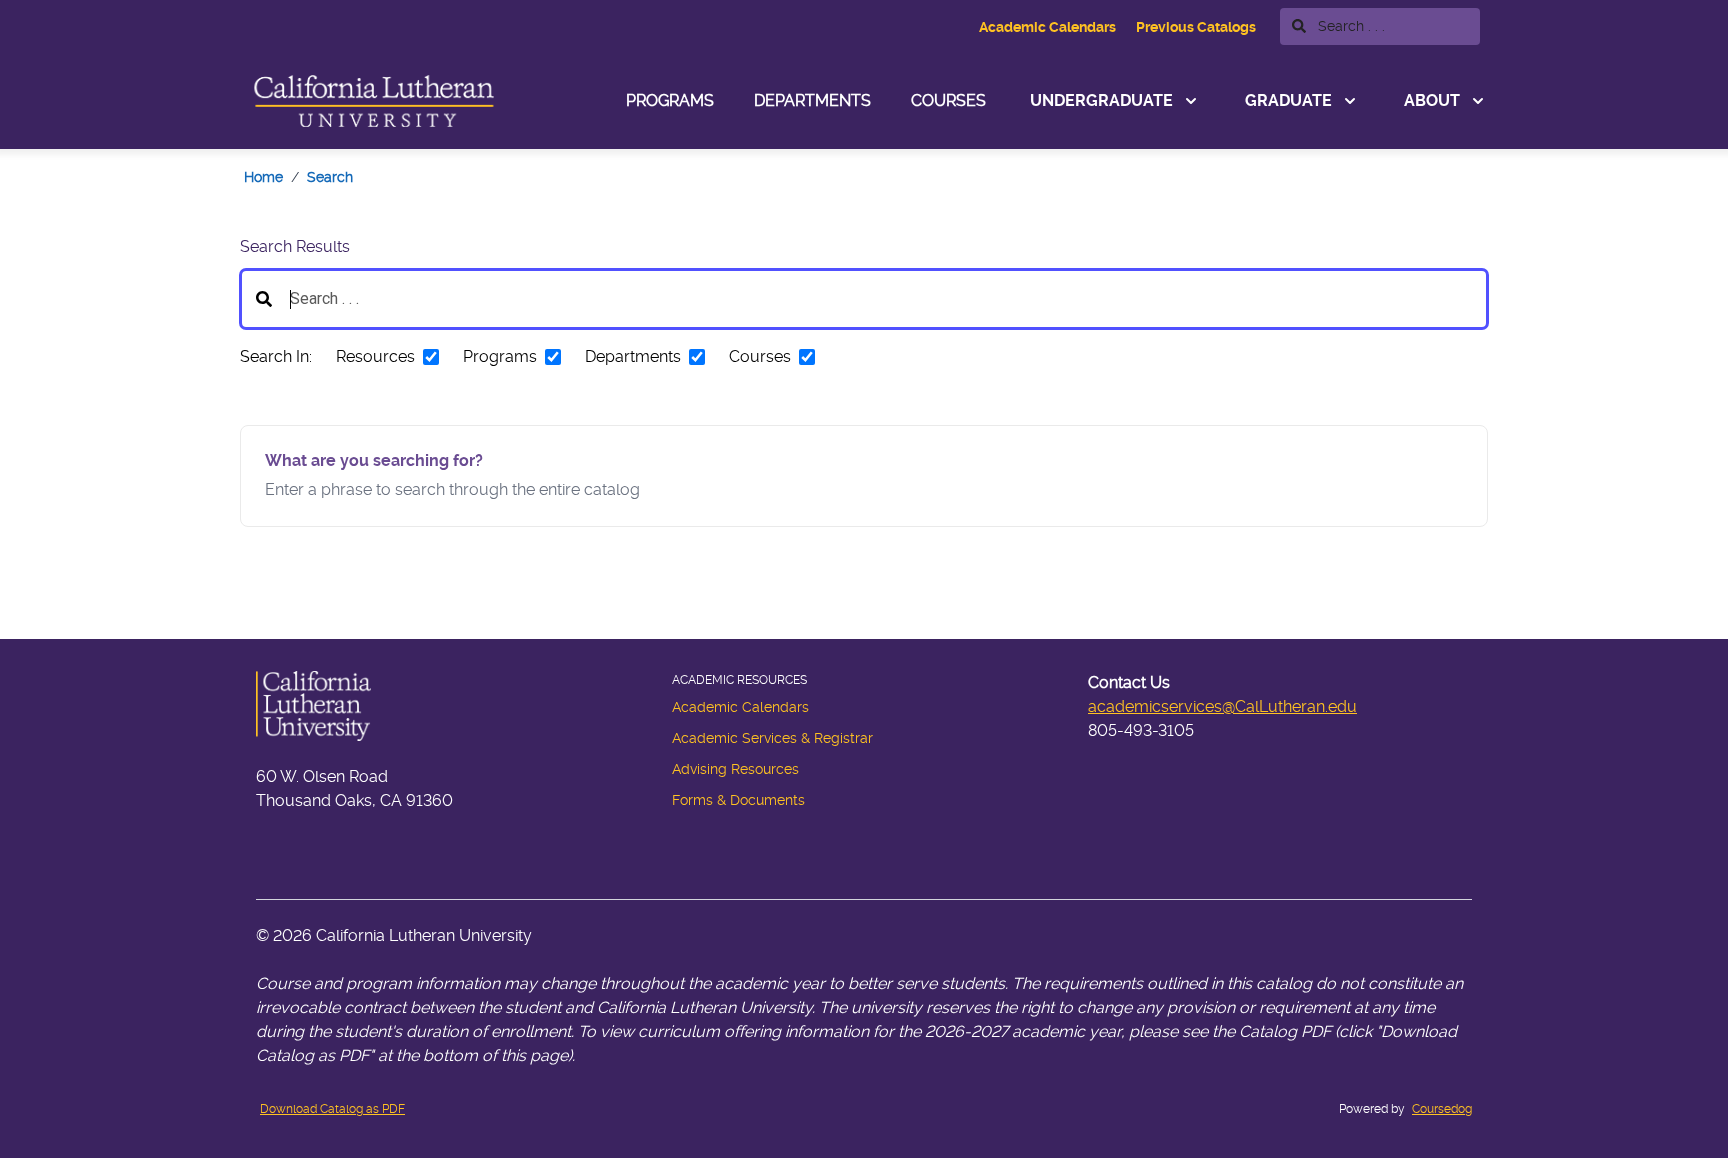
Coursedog (1442, 1109)
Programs (670, 100)
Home (263, 177)
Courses (948, 100)
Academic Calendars (1047, 27)
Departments (812, 100)
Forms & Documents (738, 800)
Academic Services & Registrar (772, 738)
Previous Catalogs (1196, 27)
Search (330, 177)
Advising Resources (735, 769)
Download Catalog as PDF (332, 1109)
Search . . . (1349, 26)
